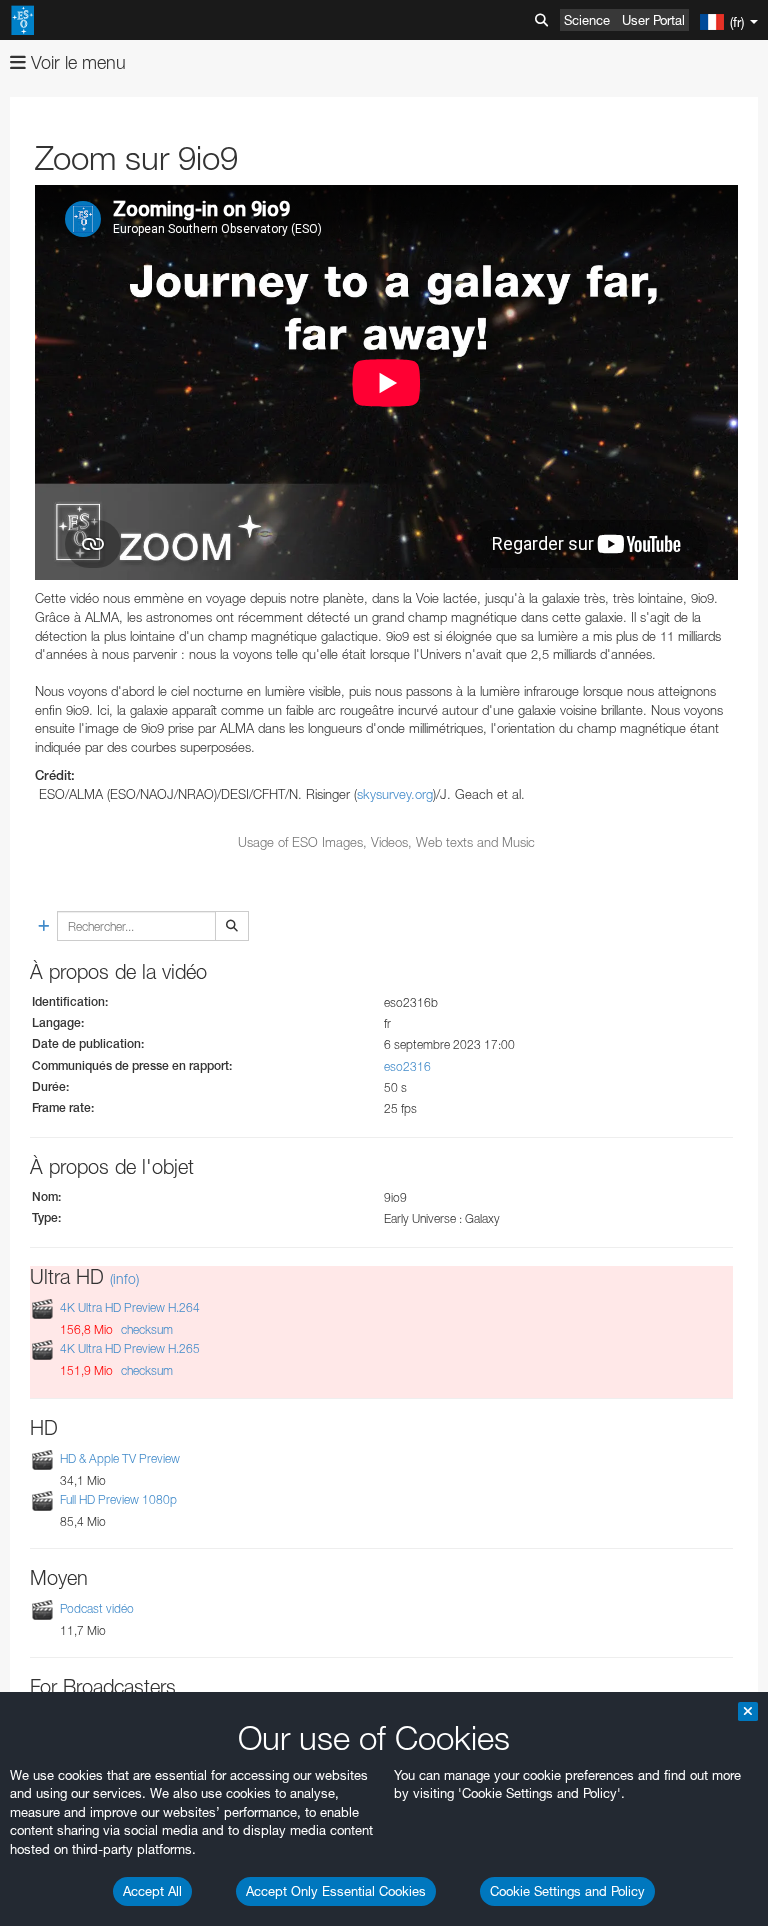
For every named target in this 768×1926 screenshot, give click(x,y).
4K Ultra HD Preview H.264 (130, 1307)
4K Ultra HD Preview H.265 (130, 1349)
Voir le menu (76, 62)
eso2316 (407, 1066)
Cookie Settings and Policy (567, 1891)
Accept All (152, 1891)
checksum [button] (145, 1329)
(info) (124, 1278)
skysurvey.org (395, 794)
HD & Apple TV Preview (120, 1458)
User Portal (653, 20)
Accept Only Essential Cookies (336, 1891)
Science (587, 20)
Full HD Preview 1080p (118, 1499)
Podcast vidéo (97, 1608)
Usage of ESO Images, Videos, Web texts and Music (386, 842)
